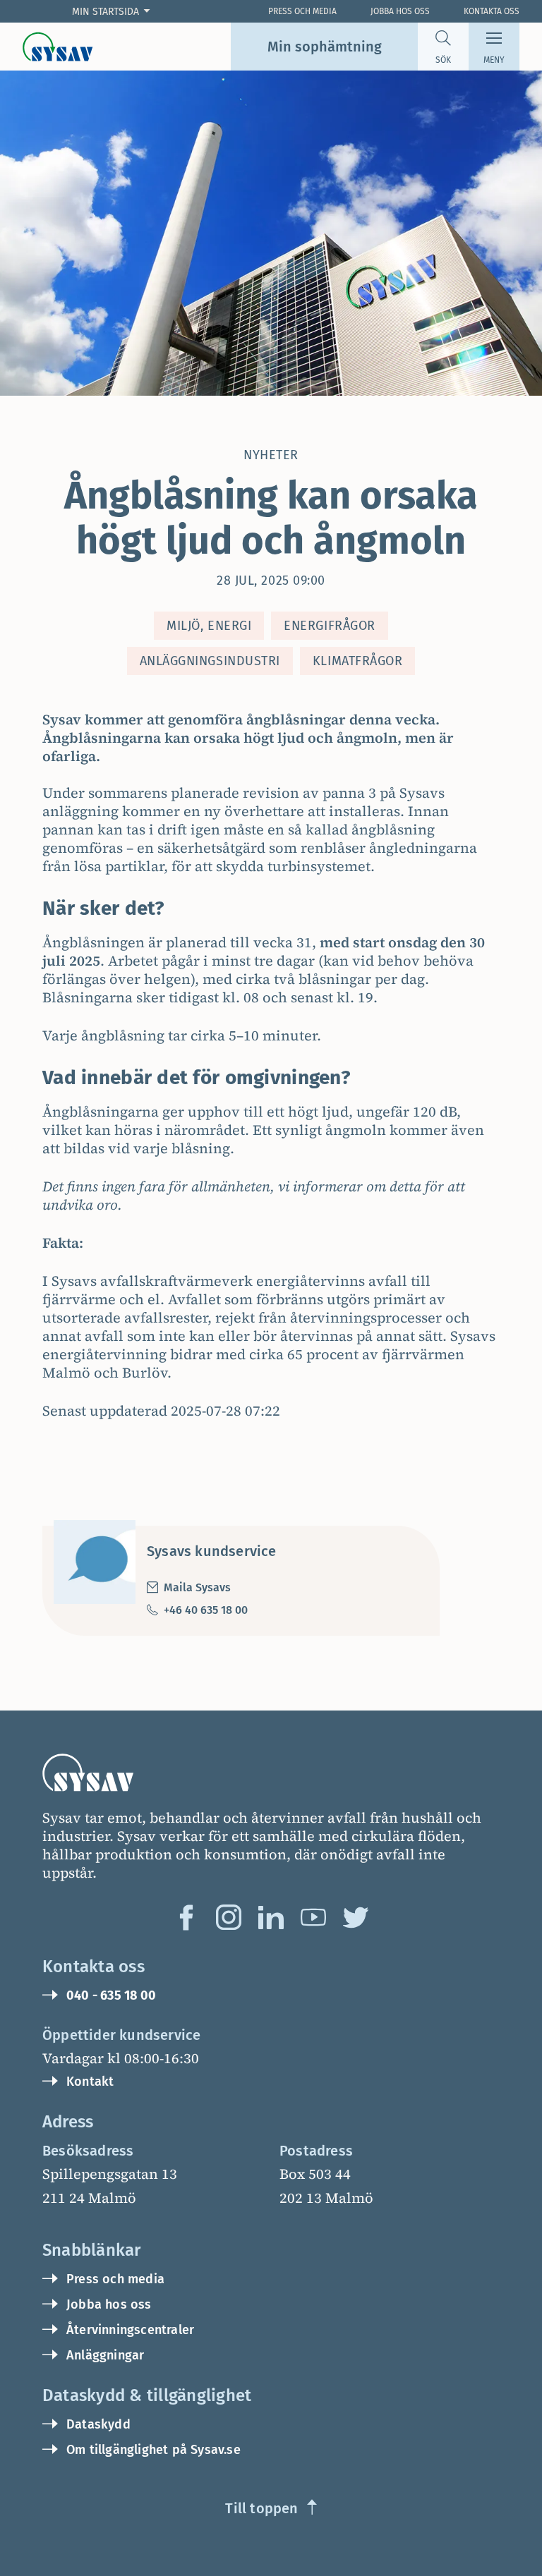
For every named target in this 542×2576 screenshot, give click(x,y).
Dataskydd (98, 2424)
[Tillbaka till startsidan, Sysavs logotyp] (58, 47)
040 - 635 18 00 (111, 1995)
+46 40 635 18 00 (206, 1610)
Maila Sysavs (197, 1587)
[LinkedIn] (271, 1917)
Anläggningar (105, 2355)
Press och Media (302, 11)
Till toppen (261, 2508)
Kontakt (90, 2082)
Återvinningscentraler (130, 2330)
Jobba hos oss (400, 11)
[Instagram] (229, 1917)
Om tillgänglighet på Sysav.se (153, 2450)
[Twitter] (356, 1917)
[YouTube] (313, 1917)
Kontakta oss (492, 11)
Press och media (115, 2279)
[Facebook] (186, 1917)
